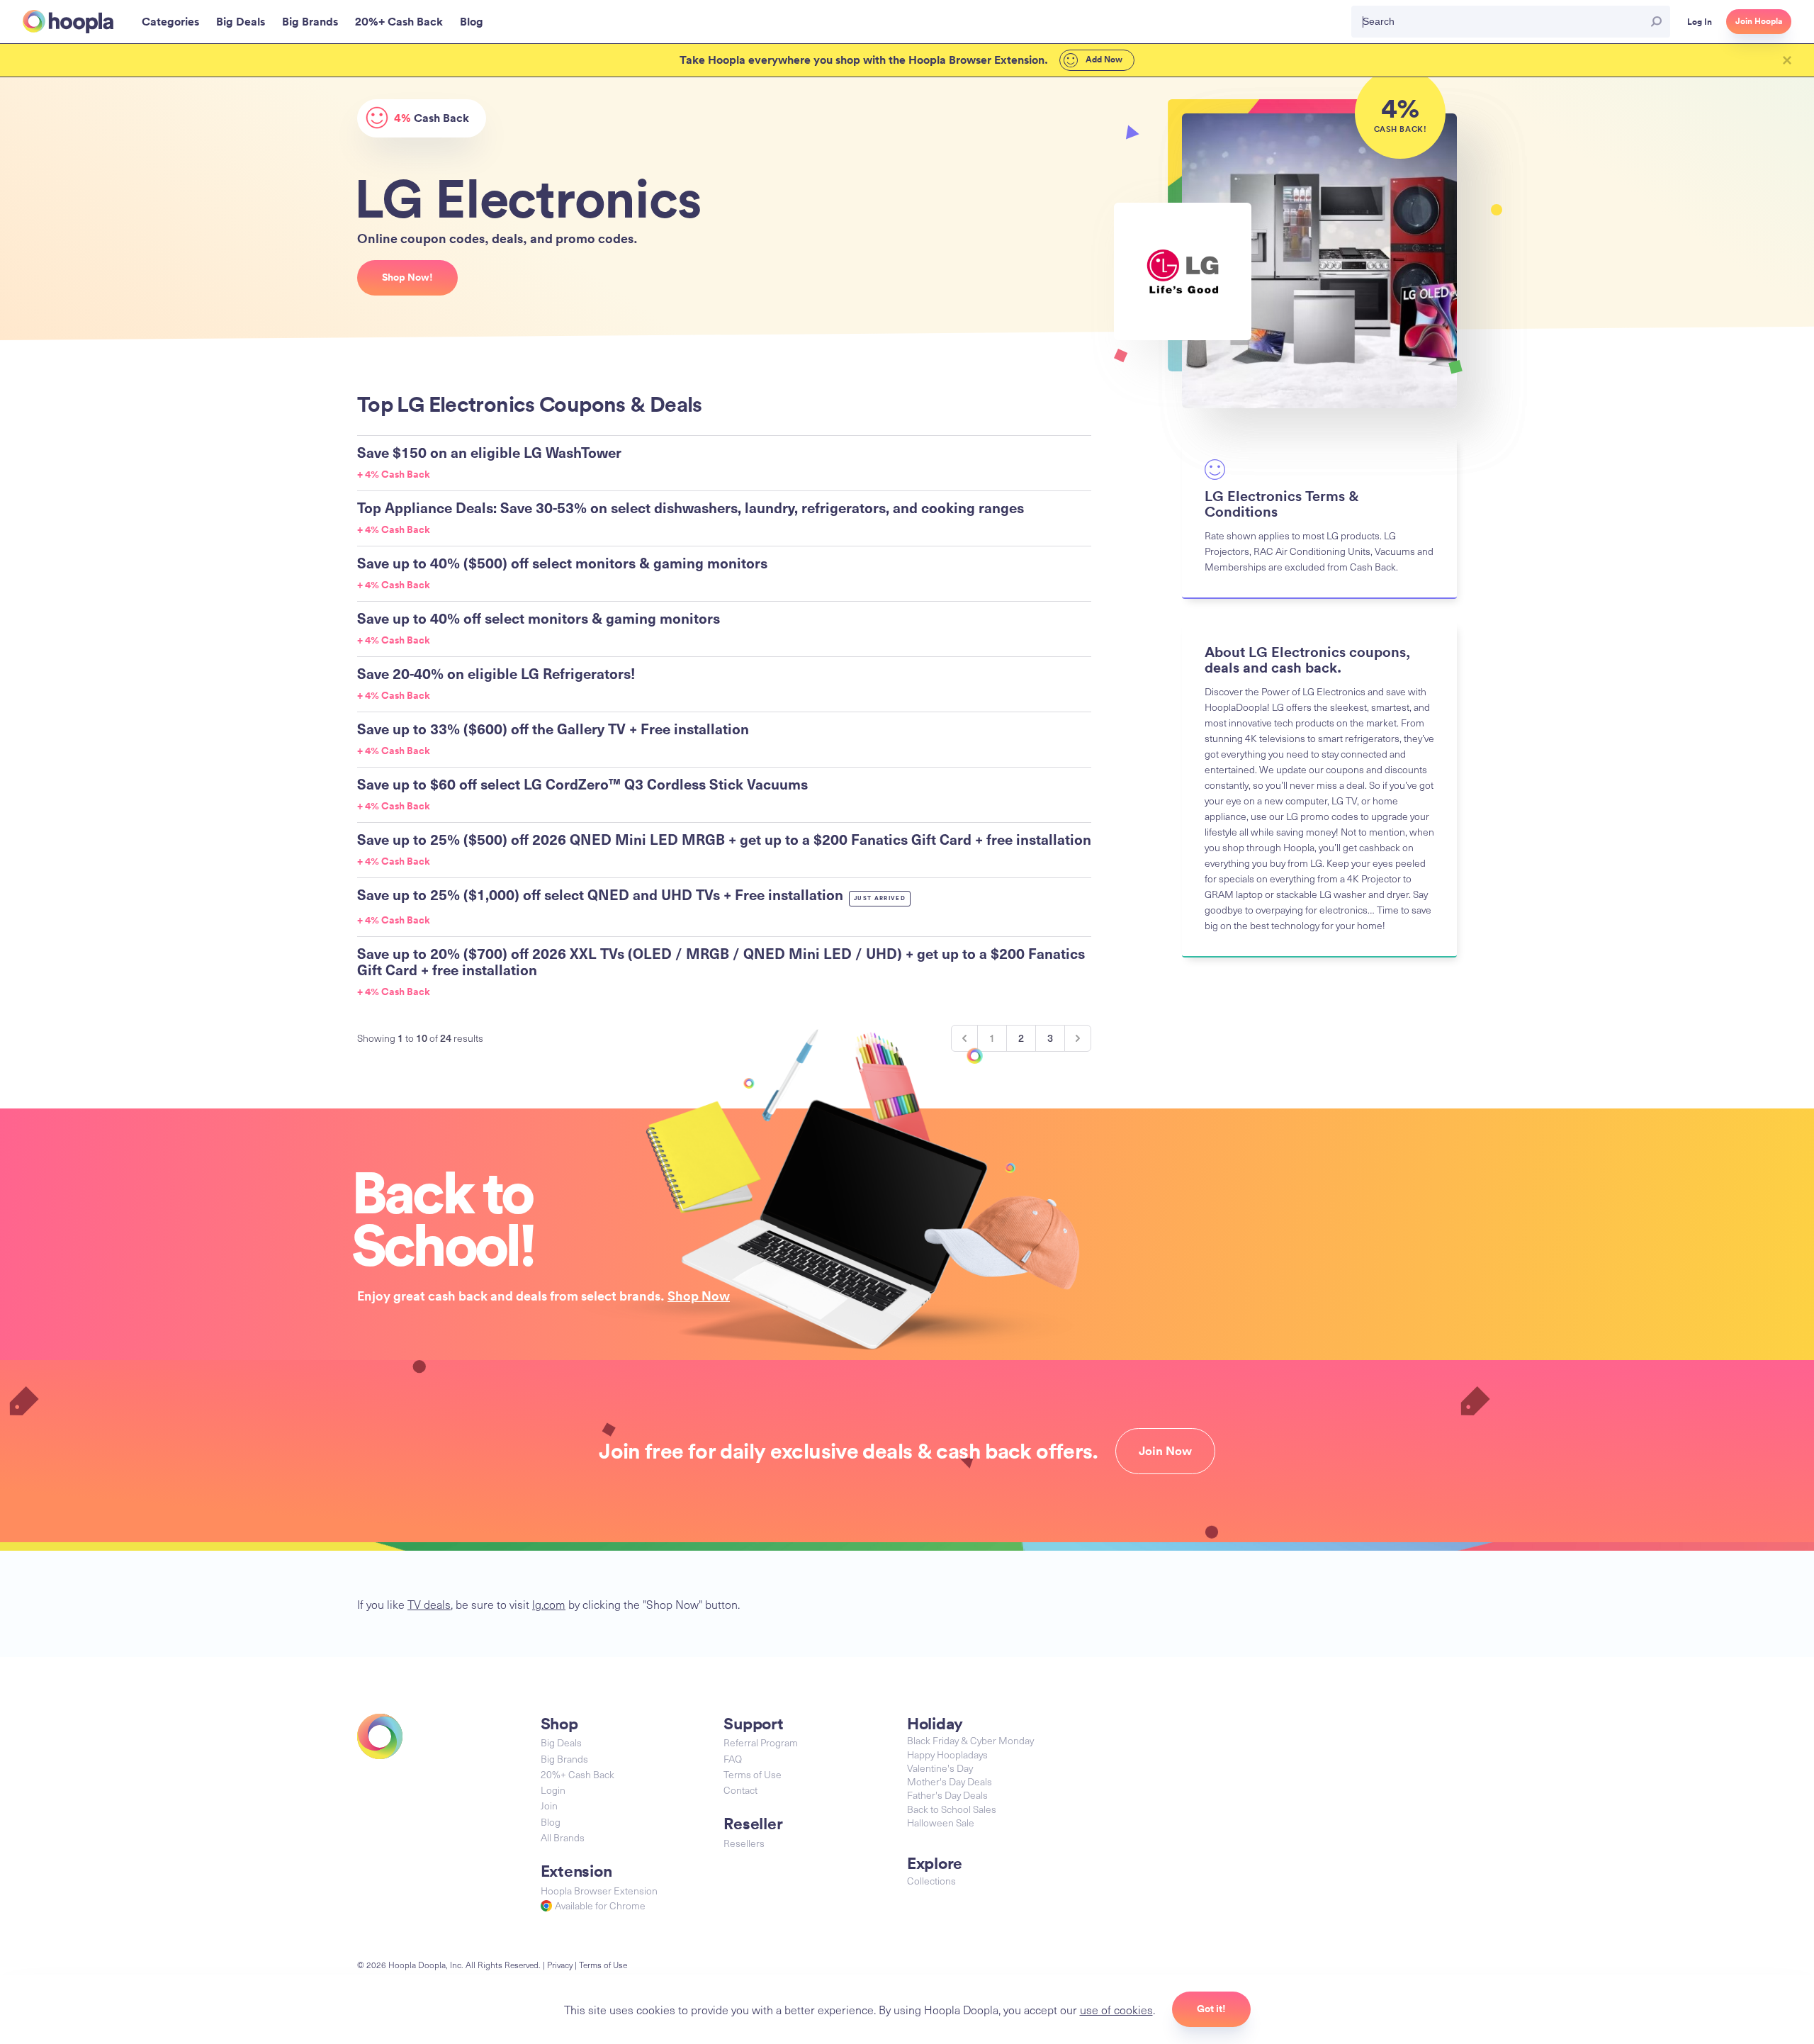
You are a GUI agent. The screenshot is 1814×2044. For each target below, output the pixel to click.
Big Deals (561, 1742)
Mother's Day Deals (950, 1781)
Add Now (1103, 60)
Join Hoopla (1759, 21)
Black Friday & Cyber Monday (970, 1740)
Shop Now (699, 1296)
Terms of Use (753, 1774)
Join (549, 1806)
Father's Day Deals (947, 1795)
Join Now (1165, 1451)
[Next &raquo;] (1078, 1038)
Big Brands (564, 1759)
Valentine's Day (940, 1768)
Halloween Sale (941, 1823)
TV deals (429, 1604)
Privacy (560, 1965)
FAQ (733, 1759)
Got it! (1211, 2009)
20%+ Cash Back (578, 1774)
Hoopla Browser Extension (599, 1891)
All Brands (563, 1837)
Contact (740, 1790)
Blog (551, 1822)
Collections (931, 1881)
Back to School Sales (952, 1809)
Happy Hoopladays (947, 1754)
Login (553, 1790)
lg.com (549, 1604)
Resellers (744, 1843)
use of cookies (1116, 2009)
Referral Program (761, 1742)
